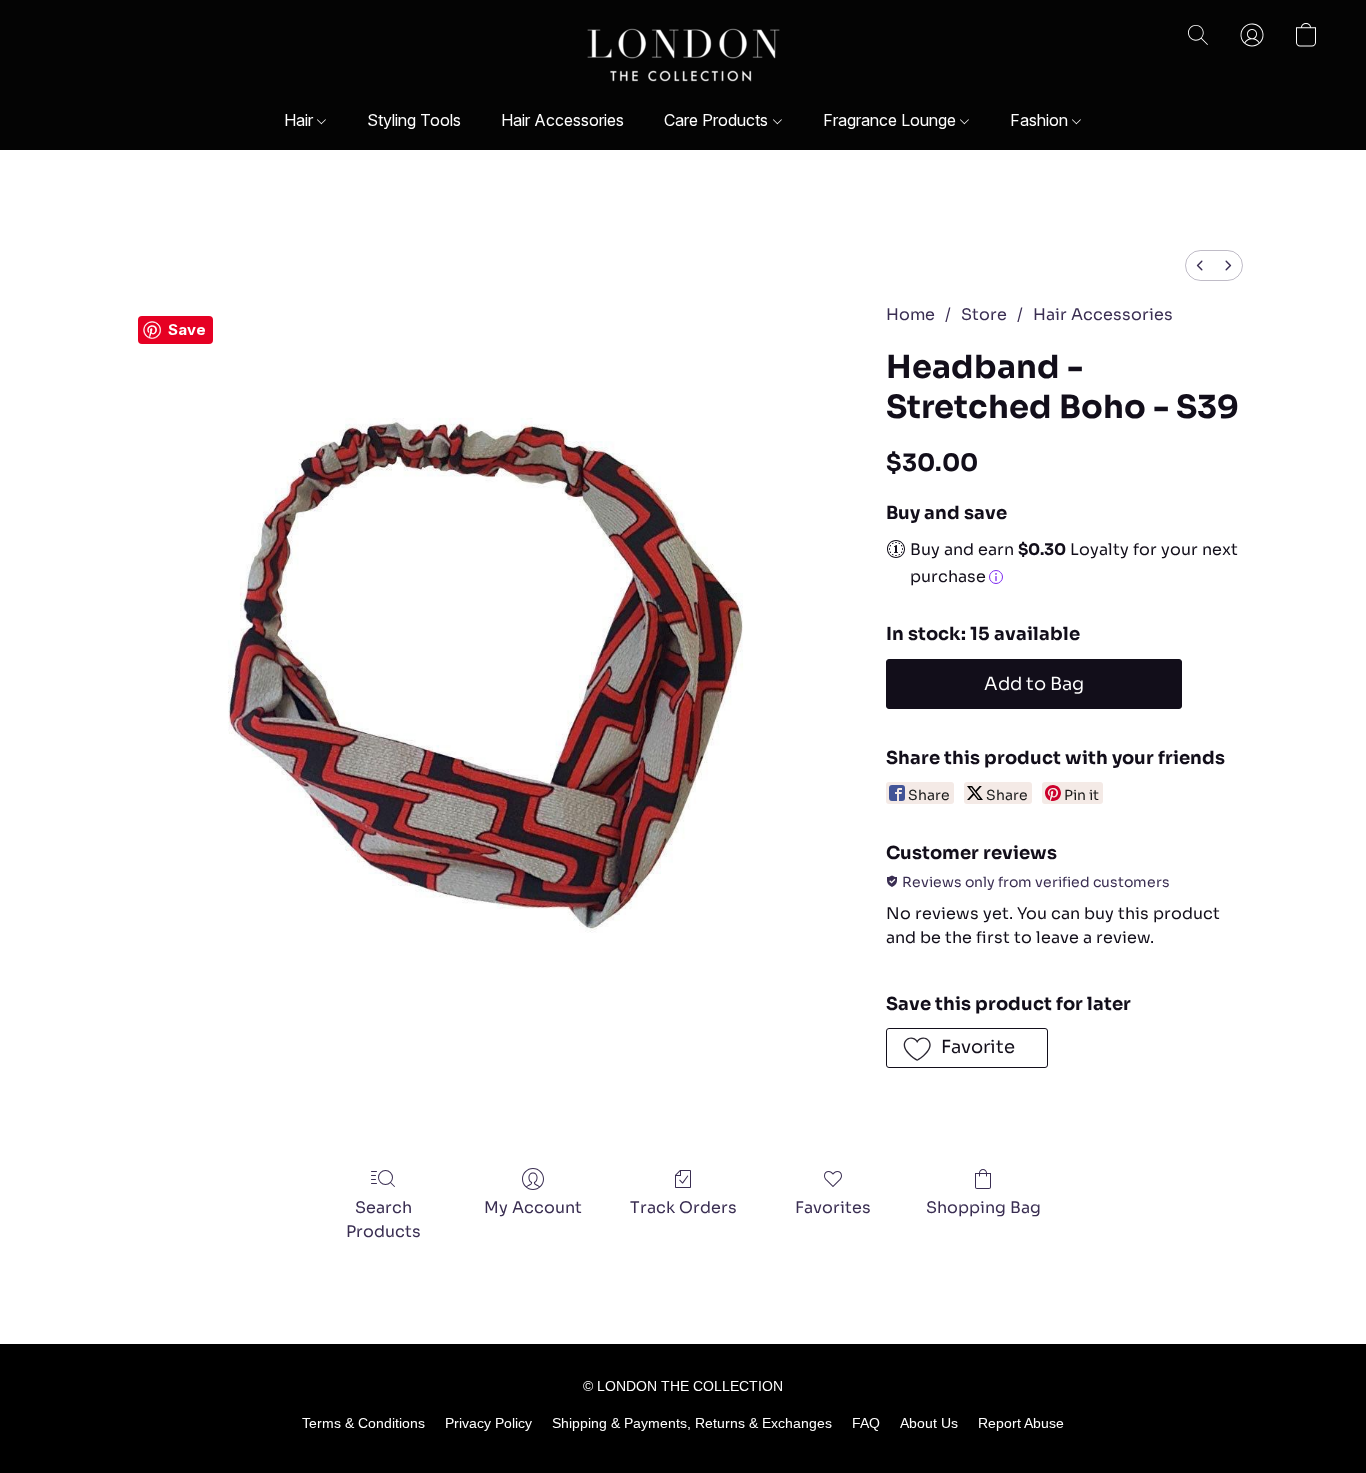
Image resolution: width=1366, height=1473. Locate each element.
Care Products (718, 120)
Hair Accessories (562, 120)
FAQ (866, 1423)
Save (187, 329)
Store (984, 314)
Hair (300, 120)
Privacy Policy (488, 1423)
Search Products (383, 1219)
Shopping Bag (983, 1207)
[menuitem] (1200, 265)
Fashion (1041, 120)
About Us (929, 1423)
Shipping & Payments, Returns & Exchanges (692, 1423)
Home (910, 314)
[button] (683, 55)
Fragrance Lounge (891, 120)
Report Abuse (1021, 1423)
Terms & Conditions (363, 1423)
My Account (533, 1207)
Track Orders (683, 1207)
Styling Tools (414, 120)
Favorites (833, 1207)
